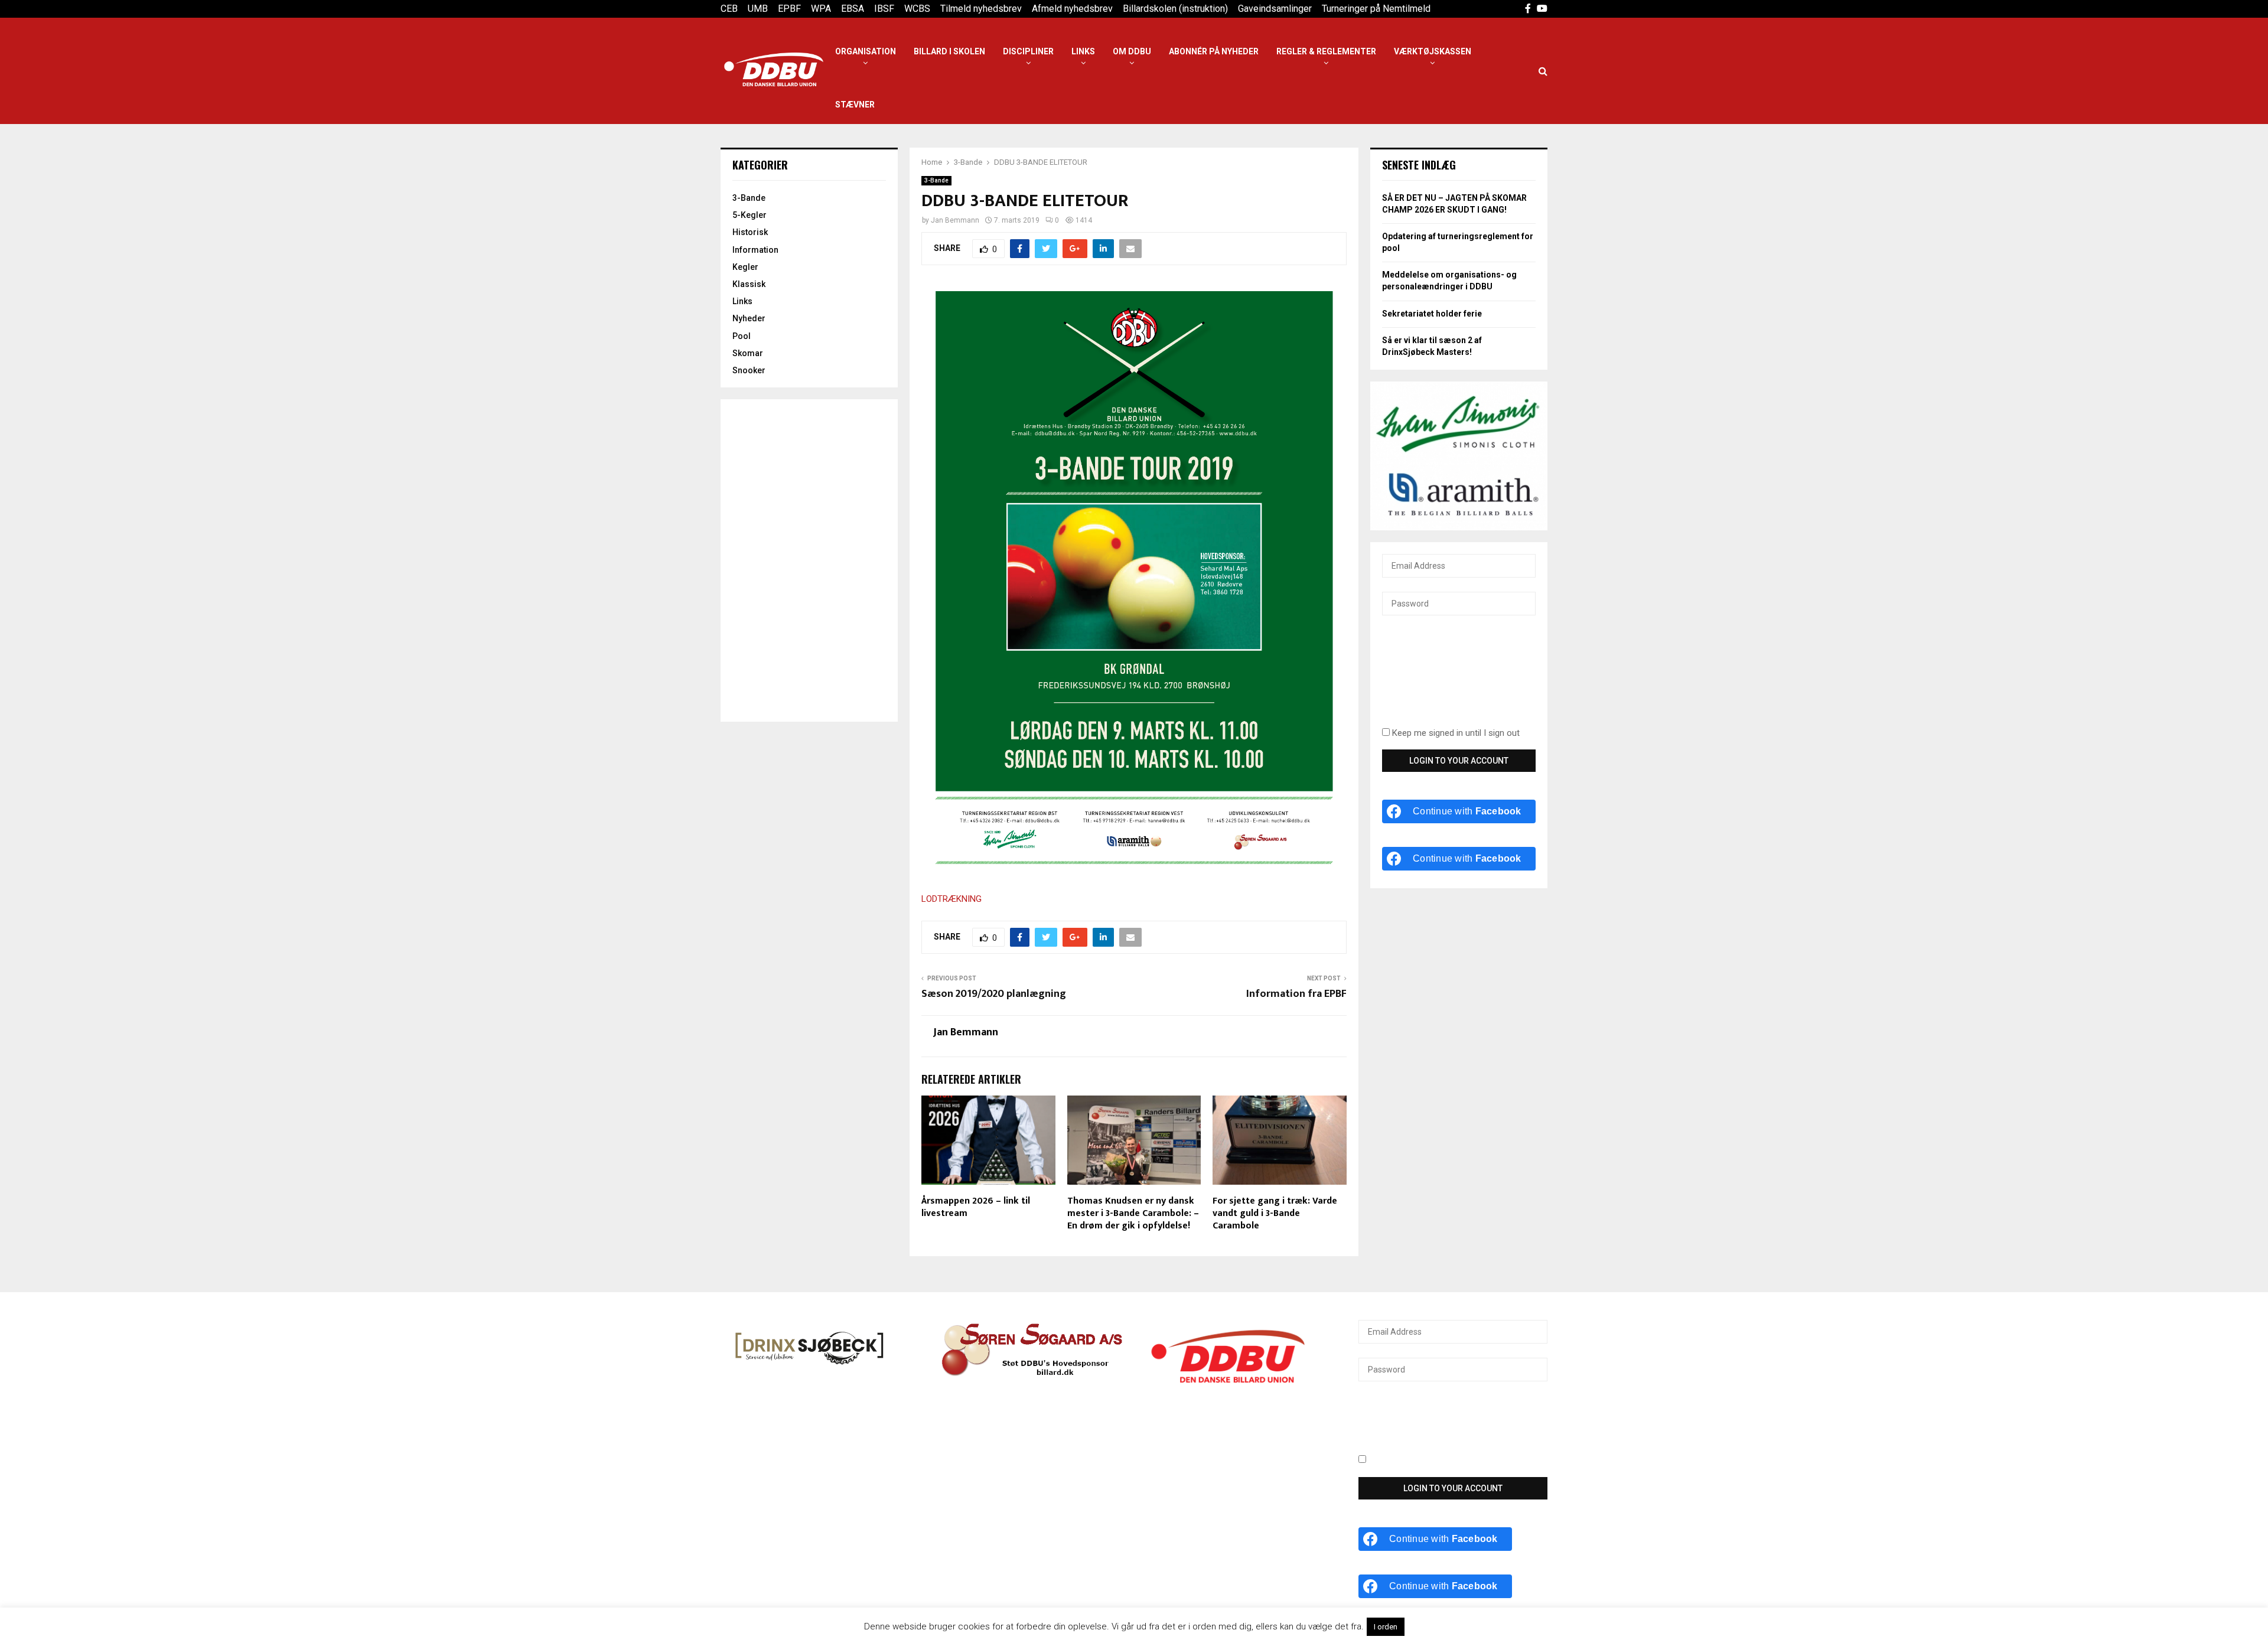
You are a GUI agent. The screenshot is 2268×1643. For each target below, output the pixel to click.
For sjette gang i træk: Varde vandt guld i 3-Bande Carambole (1275, 1213)
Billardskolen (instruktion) (1175, 9)
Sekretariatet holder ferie (1432, 314)
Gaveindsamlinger (1275, 9)
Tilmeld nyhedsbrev (981, 9)
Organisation (866, 51)
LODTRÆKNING (951, 899)
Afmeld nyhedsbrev (1072, 9)
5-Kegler (750, 215)
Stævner (855, 105)
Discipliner (1028, 51)
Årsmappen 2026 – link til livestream (976, 1207)
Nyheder (749, 318)
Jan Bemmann (955, 220)
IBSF (884, 9)
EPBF (789, 9)
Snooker (749, 370)
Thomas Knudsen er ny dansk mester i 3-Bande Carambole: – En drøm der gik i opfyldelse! (1133, 1213)
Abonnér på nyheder (1214, 51)
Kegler (745, 267)
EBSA (853, 9)
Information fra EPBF (1296, 994)
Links (1083, 51)
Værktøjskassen (1433, 51)
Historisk (750, 232)
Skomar (748, 353)
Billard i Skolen (949, 51)
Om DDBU (1132, 51)
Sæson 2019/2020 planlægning (994, 994)
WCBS (917, 9)
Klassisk (749, 284)
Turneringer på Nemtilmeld (1376, 9)
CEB (729, 9)
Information (755, 250)
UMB (758, 9)
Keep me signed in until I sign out (1455, 733)
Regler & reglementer (1326, 51)
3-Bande (936, 180)
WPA (821, 9)
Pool (742, 336)
